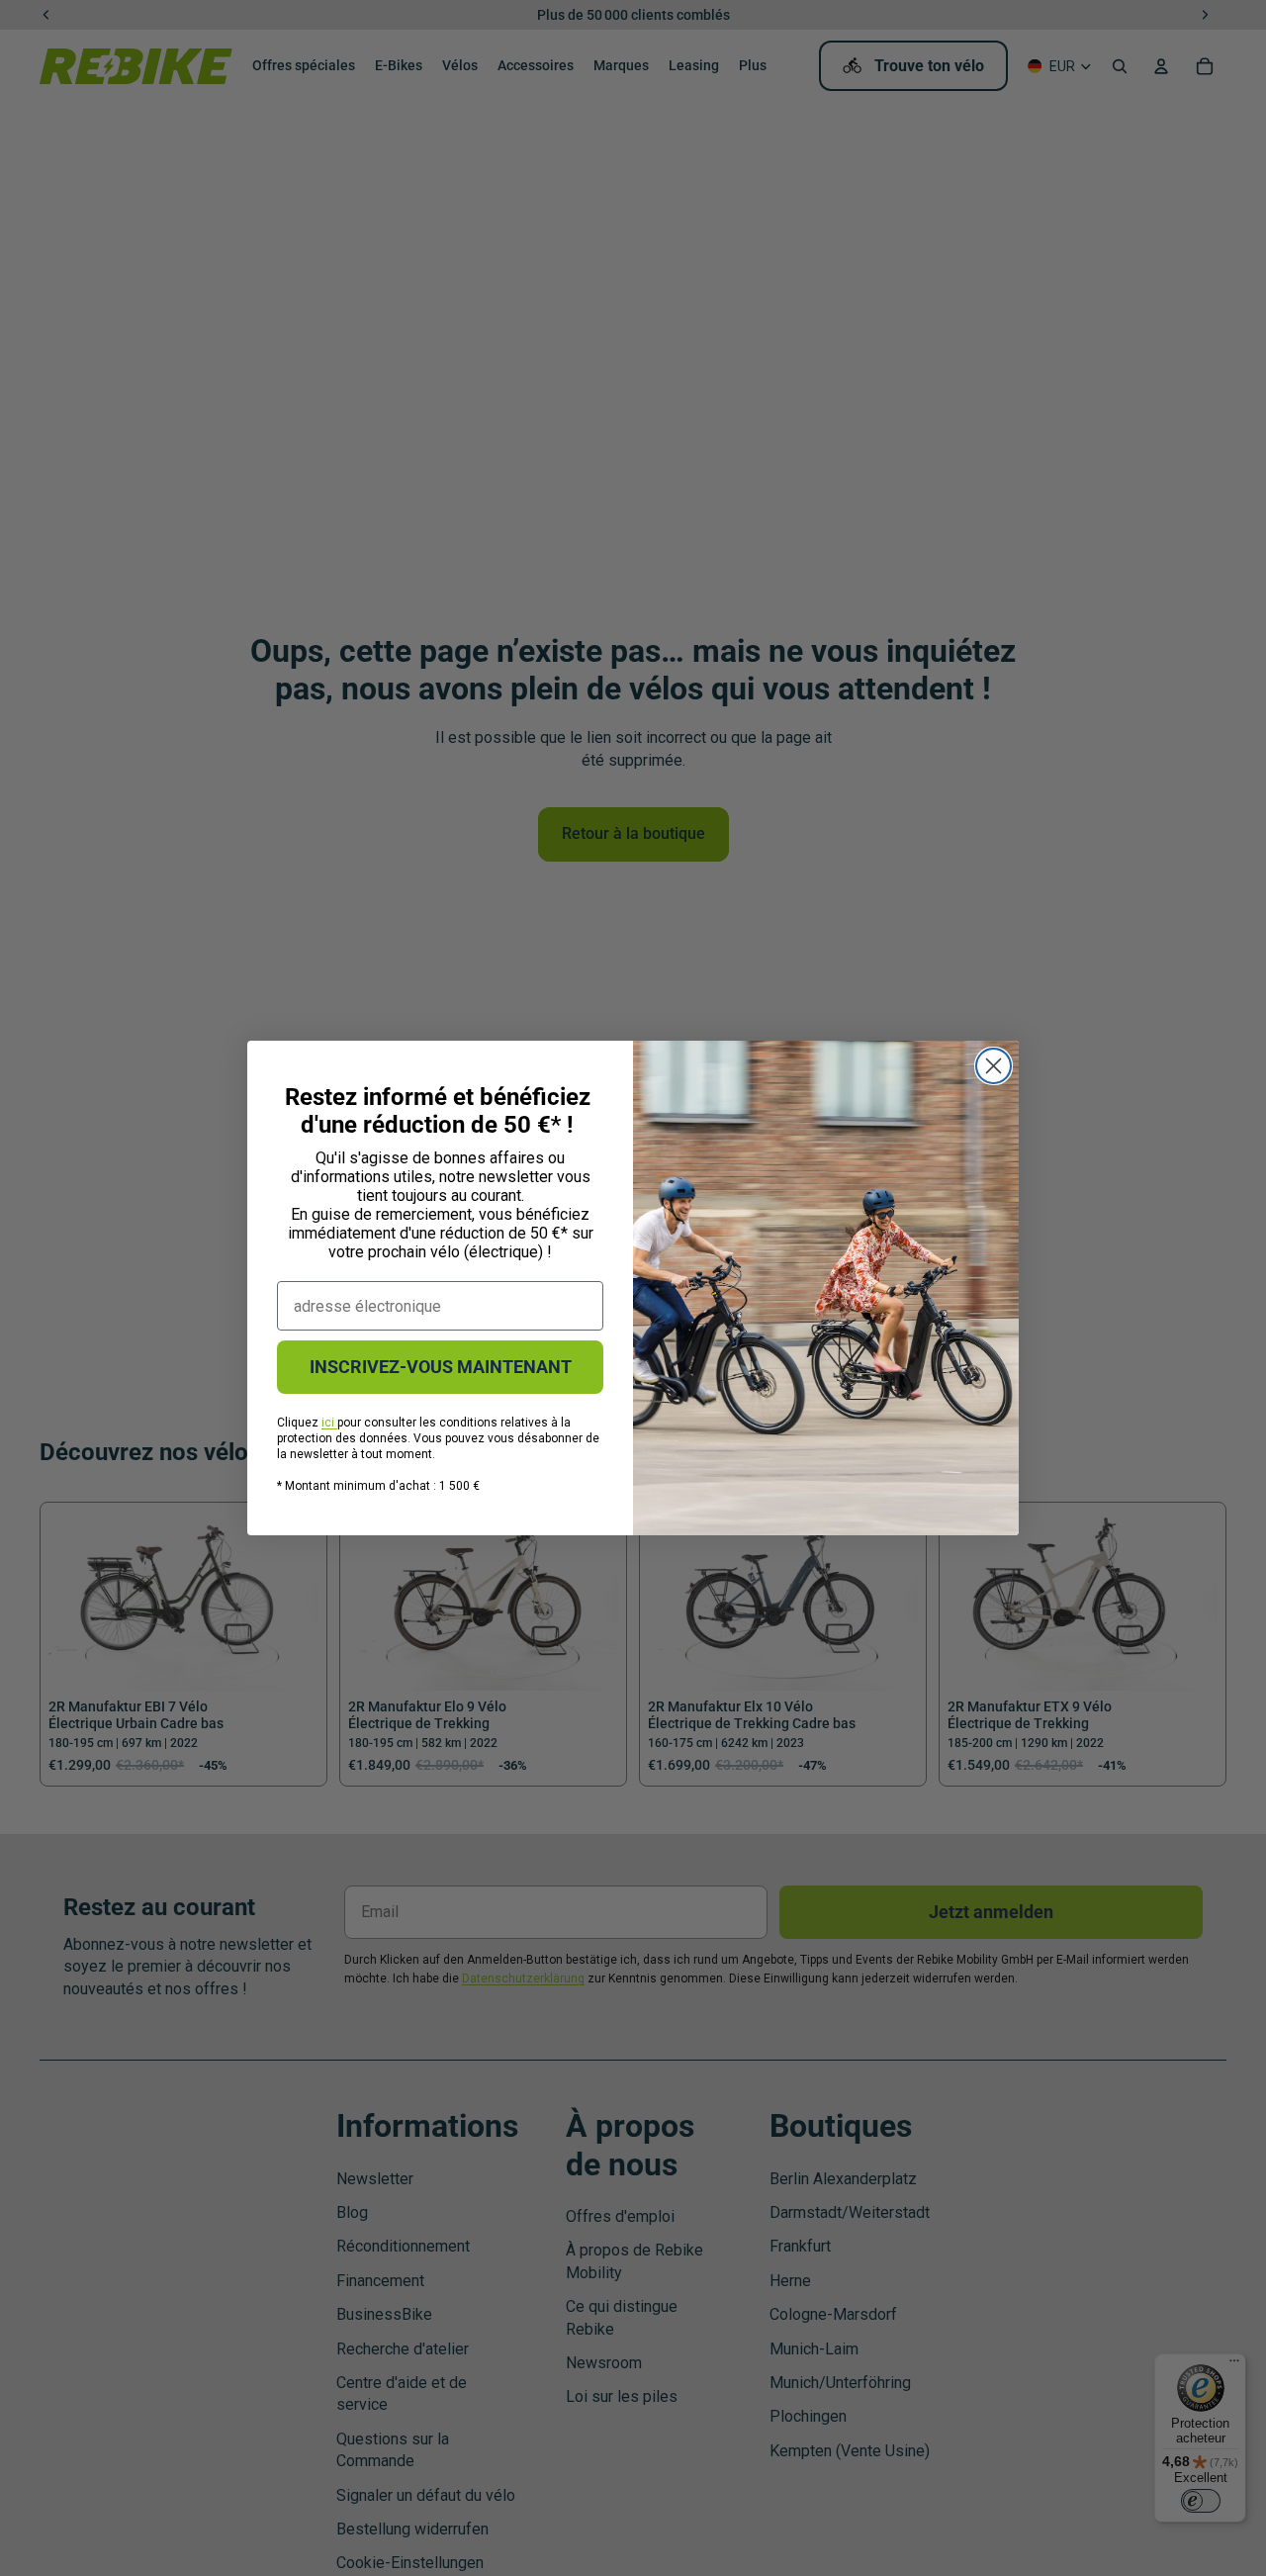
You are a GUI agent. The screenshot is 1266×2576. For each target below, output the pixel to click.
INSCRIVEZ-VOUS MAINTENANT (441, 1367)
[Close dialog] (994, 1066)
